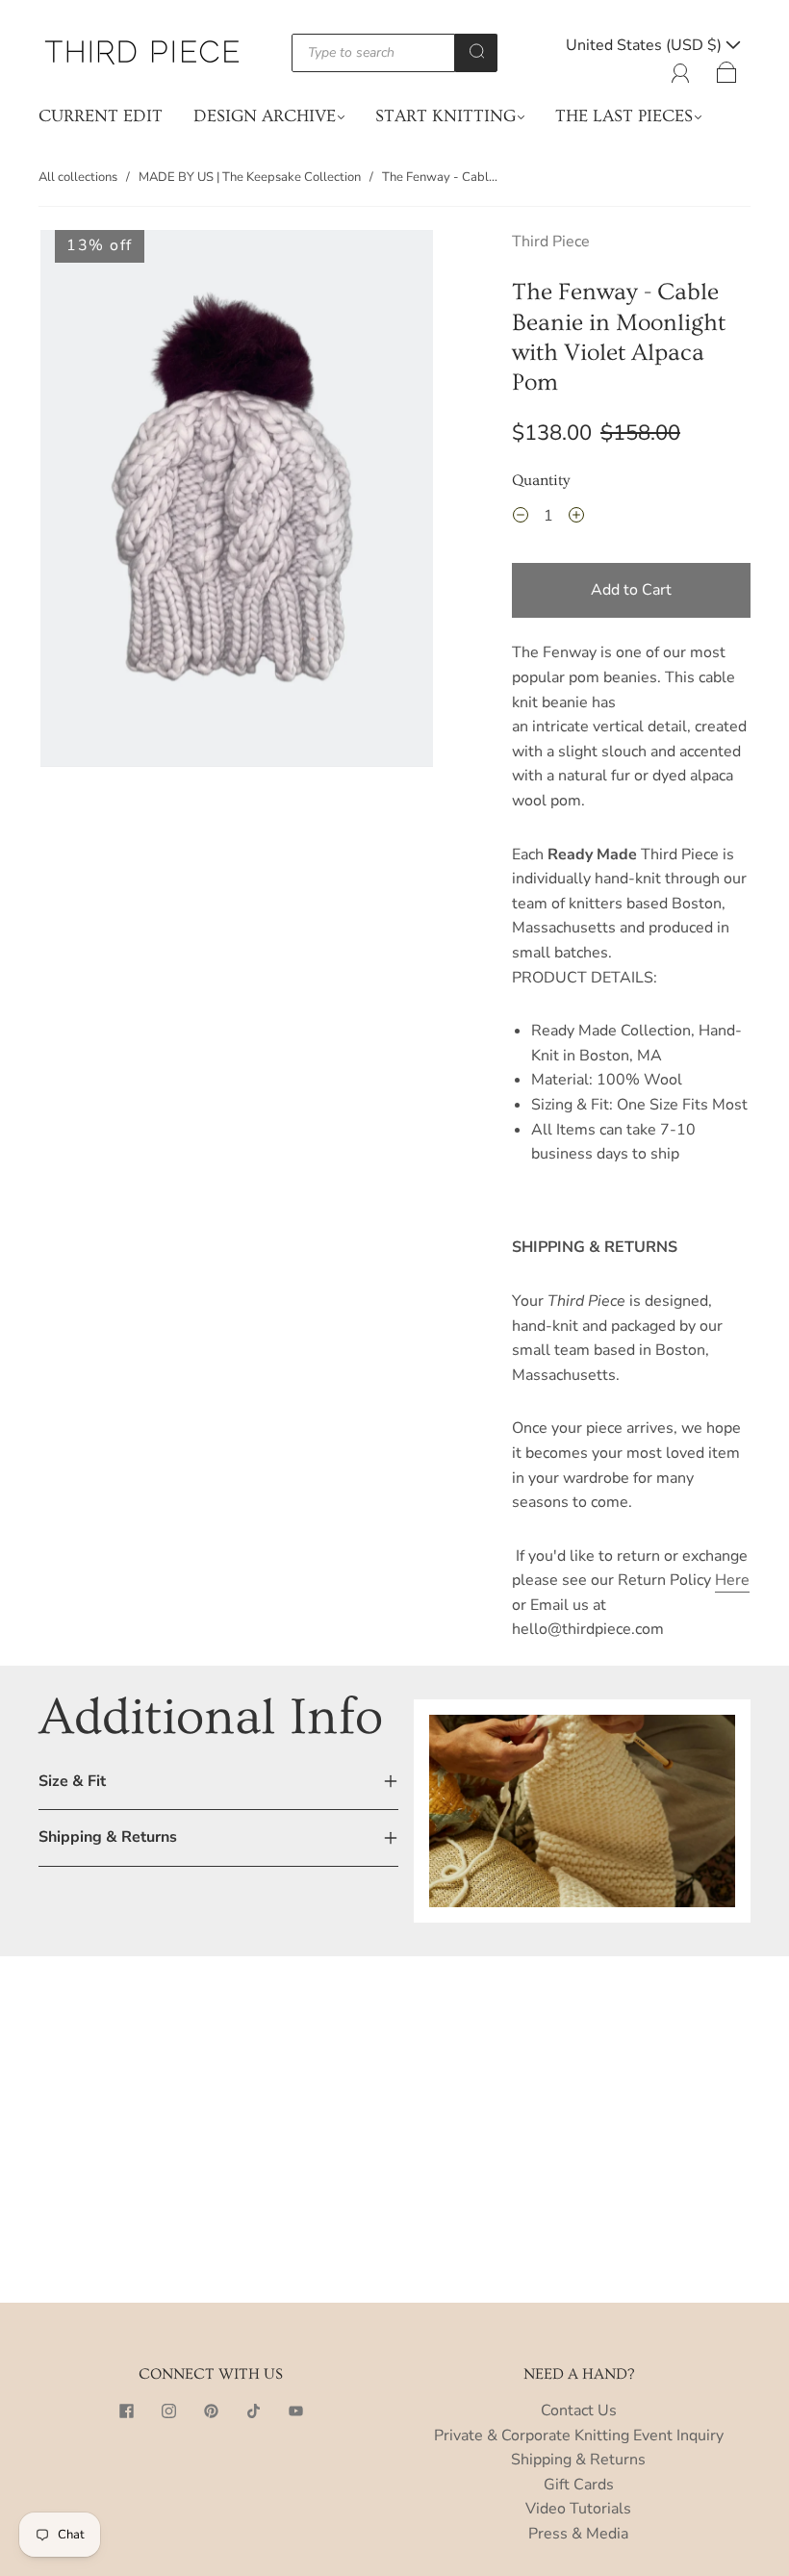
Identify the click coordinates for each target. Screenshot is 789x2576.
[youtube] (295, 2410)
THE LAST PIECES (624, 116)
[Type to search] (374, 53)
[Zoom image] (237, 502)
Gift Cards (579, 2485)
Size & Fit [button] (72, 1781)
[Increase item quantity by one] (576, 519)
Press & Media (578, 2534)
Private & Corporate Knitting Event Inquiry (579, 2436)
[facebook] (126, 2410)
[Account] (681, 69)
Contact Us (579, 2410)
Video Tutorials (578, 2509)
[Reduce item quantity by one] (521, 519)
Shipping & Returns (578, 2460)
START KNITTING (445, 116)
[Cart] (727, 69)
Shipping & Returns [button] (108, 1837)
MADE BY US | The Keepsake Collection (250, 177)
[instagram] (168, 2410)
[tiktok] (253, 2410)
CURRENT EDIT (101, 116)
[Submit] (476, 51)
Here (732, 1580)
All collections (78, 177)
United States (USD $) (646, 45)
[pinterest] (211, 2410)
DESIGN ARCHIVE (265, 116)
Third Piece (551, 242)
